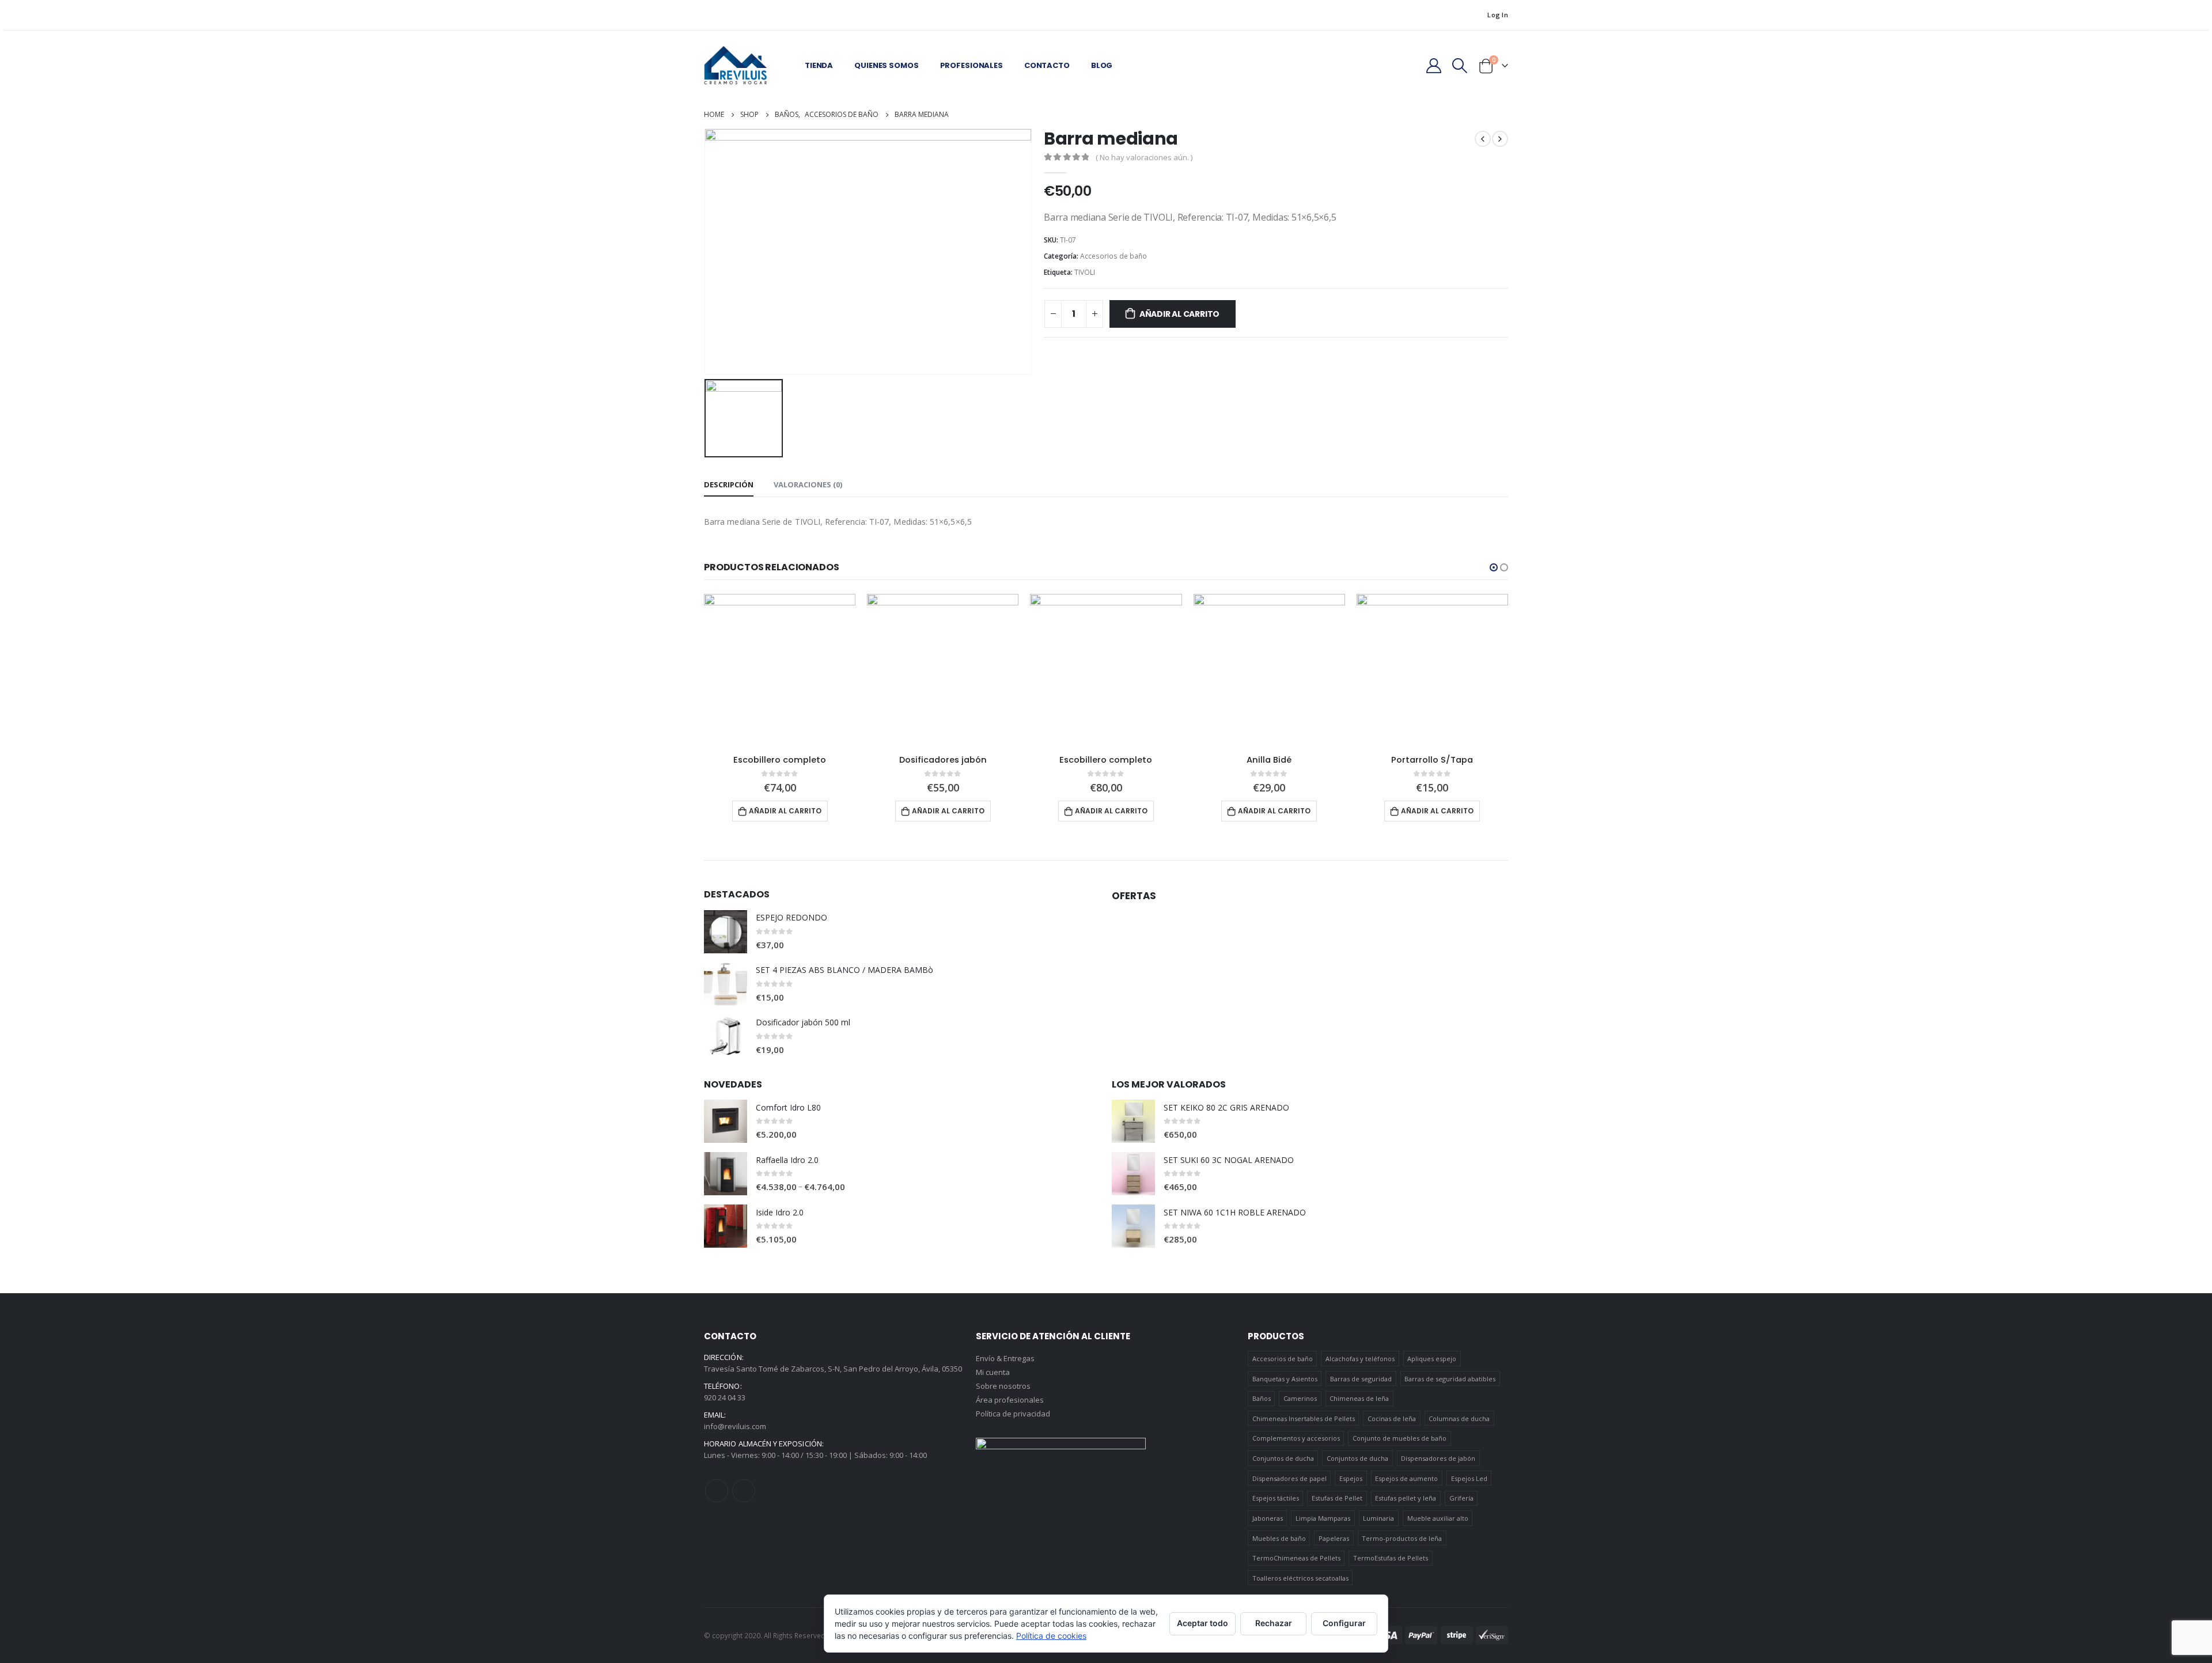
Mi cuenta (993, 1372)
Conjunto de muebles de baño (1399, 1438)
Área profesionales (1010, 1400)
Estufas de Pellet (1337, 1498)
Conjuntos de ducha (1283, 1458)
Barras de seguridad (1361, 1379)
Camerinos (1300, 1398)
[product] (780, 670)
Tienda (819, 65)
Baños (1262, 1398)
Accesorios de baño (1113, 256)
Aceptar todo (1202, 1623)
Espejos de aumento (1406, 1478)
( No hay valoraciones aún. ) (1144, 157)
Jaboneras (1268, 1518)
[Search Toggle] (1460, 66)
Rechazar (1274, 1623)
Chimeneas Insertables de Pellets (1304, 1418)
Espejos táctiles (1276, 1498)
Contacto (1047, 65)
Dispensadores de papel (1289, 1478)
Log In (1498, 15)
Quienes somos (886, 65)
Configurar (1344, 1623)
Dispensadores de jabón (1438, 1458)
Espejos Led (1469, 1478)
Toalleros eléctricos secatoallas (1300, 1578)
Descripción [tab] (729, 484)
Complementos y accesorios (1296, 1438)
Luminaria (1378, 1518)
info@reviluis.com (735, 1426)
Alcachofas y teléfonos (1360, 1359)
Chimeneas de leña (1359, 1398)
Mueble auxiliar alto (1438, 1518)
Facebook (717, 1491)
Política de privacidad (1013, 1414)
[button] (1494, 567)
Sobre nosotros (1003, 1386)
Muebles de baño (1279, 1538)
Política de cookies (1051, 1636)
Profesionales (971, 65)
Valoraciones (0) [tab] (808, 484)
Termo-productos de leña (1402, 1538)
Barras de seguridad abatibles (1450, 1379)
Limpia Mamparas (1323, 1518)
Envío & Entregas (1005, 1358)
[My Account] (1433, 66)
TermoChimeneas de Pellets (1296, 1558)
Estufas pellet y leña (1406, 1498)
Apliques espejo (1432, 1359)
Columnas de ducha (1459, 1418)
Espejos (1351, 1478)
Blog (1102, 65)
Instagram (744, 1491)
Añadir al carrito (1179, 314)
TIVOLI (1085, 272)
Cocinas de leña (1392, 1418)
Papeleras (1334, 1538)
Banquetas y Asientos (1285, 1379)
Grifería (1461, 1498)
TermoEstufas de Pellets (1391, 1558)
